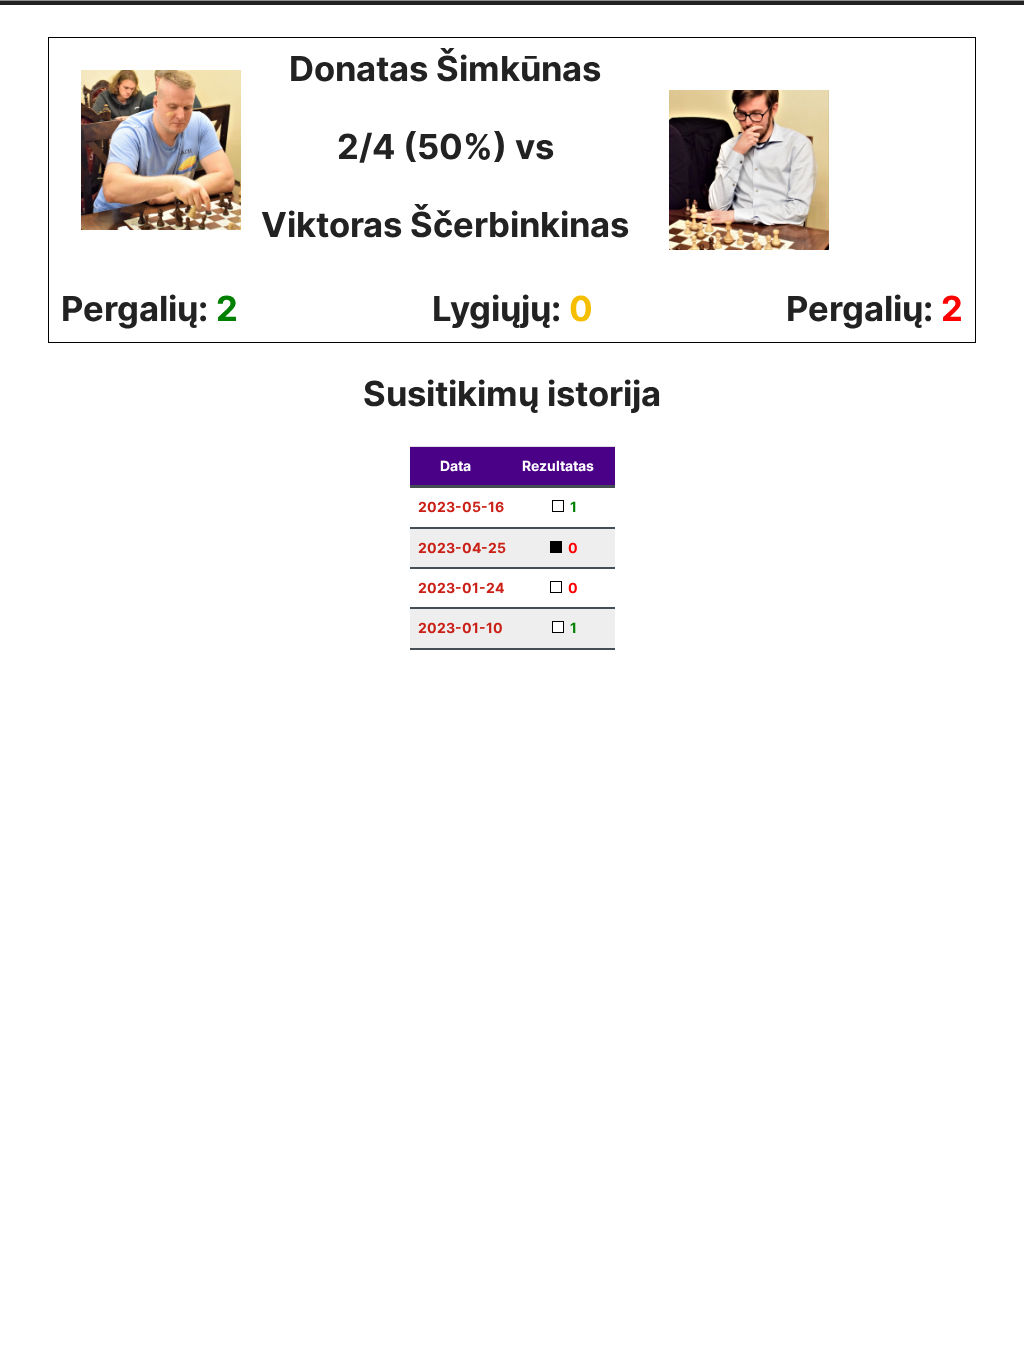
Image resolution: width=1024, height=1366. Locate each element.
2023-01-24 (461, 587)
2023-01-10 (460, 627)
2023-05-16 (461, 506)
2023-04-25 (462, 547)
